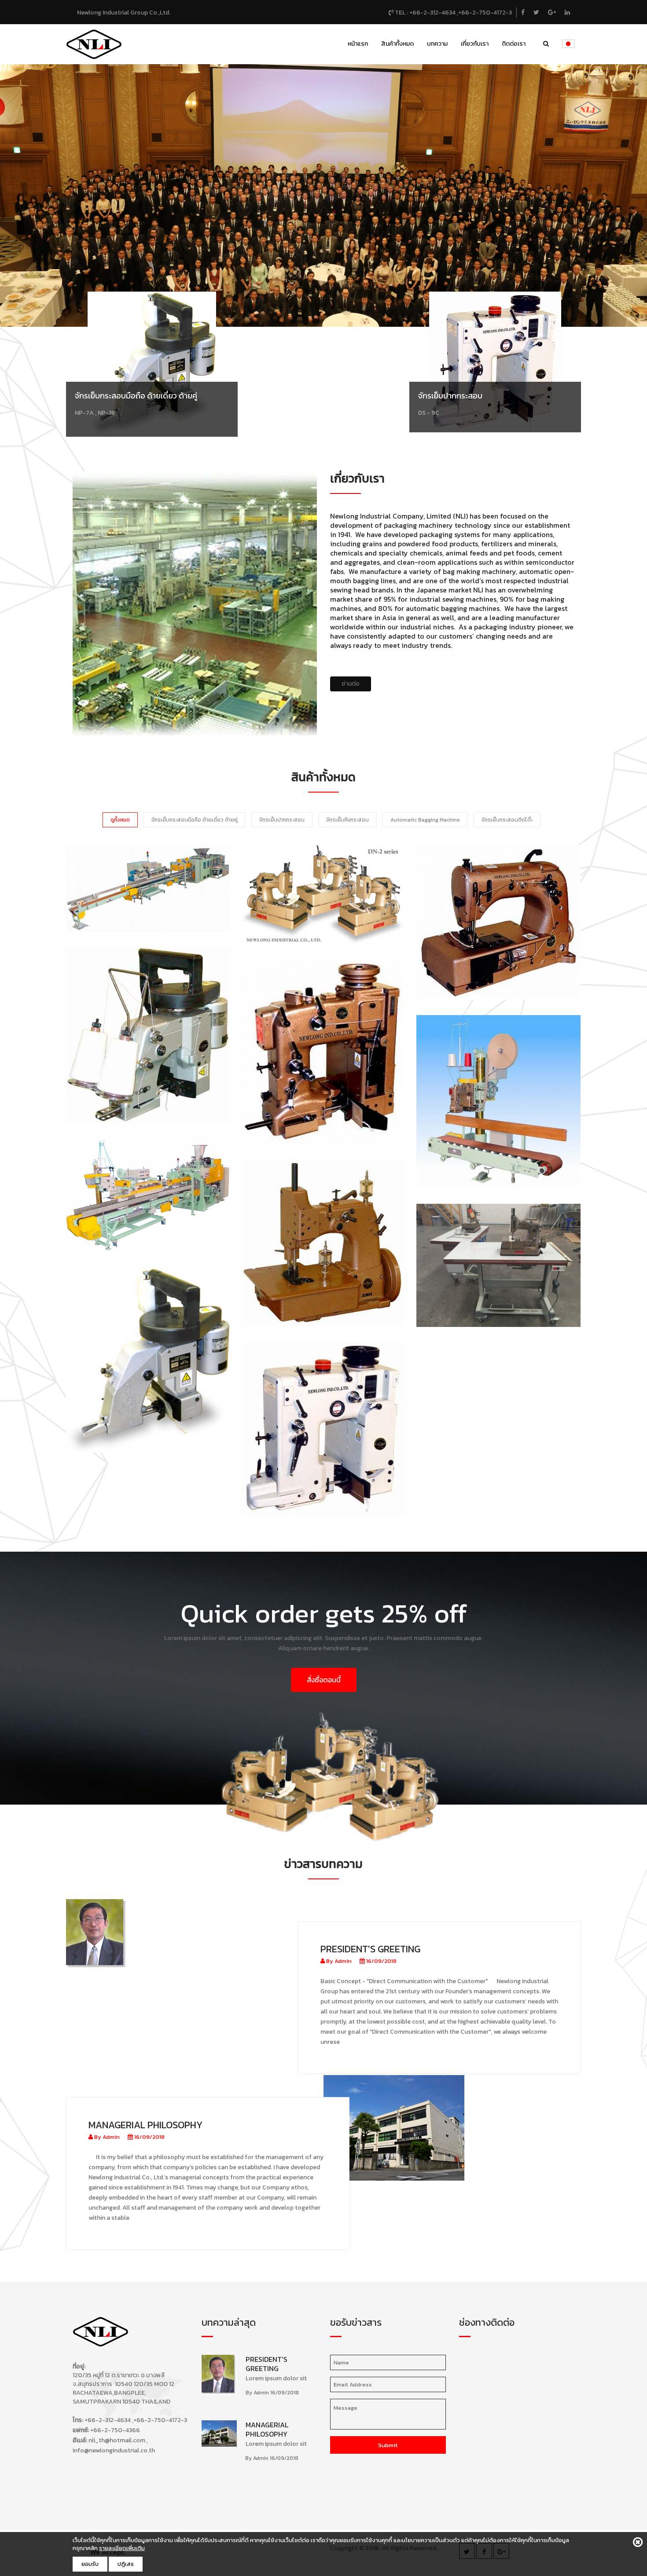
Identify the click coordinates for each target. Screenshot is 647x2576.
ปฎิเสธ (126, 2564)
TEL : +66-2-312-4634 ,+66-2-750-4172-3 (453, 13)
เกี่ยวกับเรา (475, 44)
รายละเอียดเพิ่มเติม (122, 2548)
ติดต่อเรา (514, 44)
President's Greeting (370, 1949)
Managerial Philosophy (145, 2125)
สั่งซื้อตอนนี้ (324, 1680)
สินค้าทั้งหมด (397, 44)
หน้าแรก (358, 44)
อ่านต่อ (351, 684)
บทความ (437, 44)
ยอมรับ (90, 2564)
